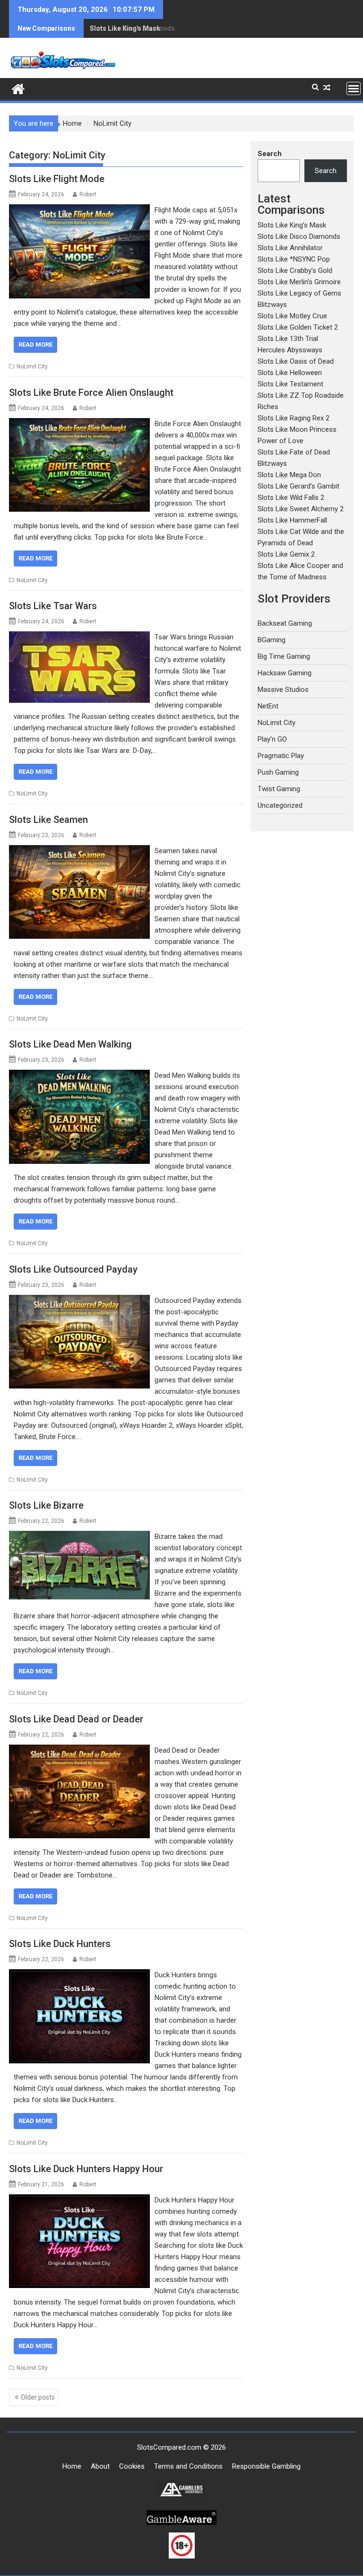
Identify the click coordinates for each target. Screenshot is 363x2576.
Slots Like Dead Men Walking (70, 1044)
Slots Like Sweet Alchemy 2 (301, 509)
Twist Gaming (279, 789)
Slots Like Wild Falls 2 (291, 498)
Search (270, 154)
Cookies (132, 2466)
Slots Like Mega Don (289, 475)
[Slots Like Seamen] (79, 851)
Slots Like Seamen (48, 820)
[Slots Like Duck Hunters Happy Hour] (79, 2200)
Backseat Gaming (285, 623)
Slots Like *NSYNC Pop (294, 259)
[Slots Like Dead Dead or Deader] (79, 1750)
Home (72, 2466)
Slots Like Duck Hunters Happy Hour (86, 2169)
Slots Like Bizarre (46, 1505)
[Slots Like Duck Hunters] (79, 1975)
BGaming (272, 640)
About (100, 2466)
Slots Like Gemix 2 (286, 554)
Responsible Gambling (266, 2466)
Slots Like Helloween (290, 373)
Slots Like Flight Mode (57, 179)
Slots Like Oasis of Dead (296, 361)
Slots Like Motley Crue (292, 316)
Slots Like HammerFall (292, 520)
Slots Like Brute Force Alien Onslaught (91, 393)
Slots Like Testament (290, 384)
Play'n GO (272, 739)
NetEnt (268, 706)
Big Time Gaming (284, 656)
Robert (88, 194)
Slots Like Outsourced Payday (73, 1269)
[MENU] (354, 88)
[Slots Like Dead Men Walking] (79, 1075)
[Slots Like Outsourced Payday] (79, 1301)
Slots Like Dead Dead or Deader (76, 1719)
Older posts (38, 2397)
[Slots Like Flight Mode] (79, 210)
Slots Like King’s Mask (292, 225)
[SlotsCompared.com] (18, 88)
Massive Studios (283, 690)
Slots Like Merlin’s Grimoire (299, 282)
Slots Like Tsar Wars (53, 606)
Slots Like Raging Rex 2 (294, 418)
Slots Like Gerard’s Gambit (298, 486)
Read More (35, 345)
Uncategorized (280, 805)
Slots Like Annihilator (290, 248)
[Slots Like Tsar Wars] (79, 637)
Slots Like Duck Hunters (60, 1944)
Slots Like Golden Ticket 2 (298, 327)
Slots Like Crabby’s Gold (295, 271)
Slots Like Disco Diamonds (132, 28)
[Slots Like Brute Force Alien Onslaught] (79, 424)
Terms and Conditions (188, 2466)
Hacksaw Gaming (285, 673)
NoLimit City (32, 367)
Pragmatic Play (281, 756)
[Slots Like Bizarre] (79, 1537)
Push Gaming (278, 772)
